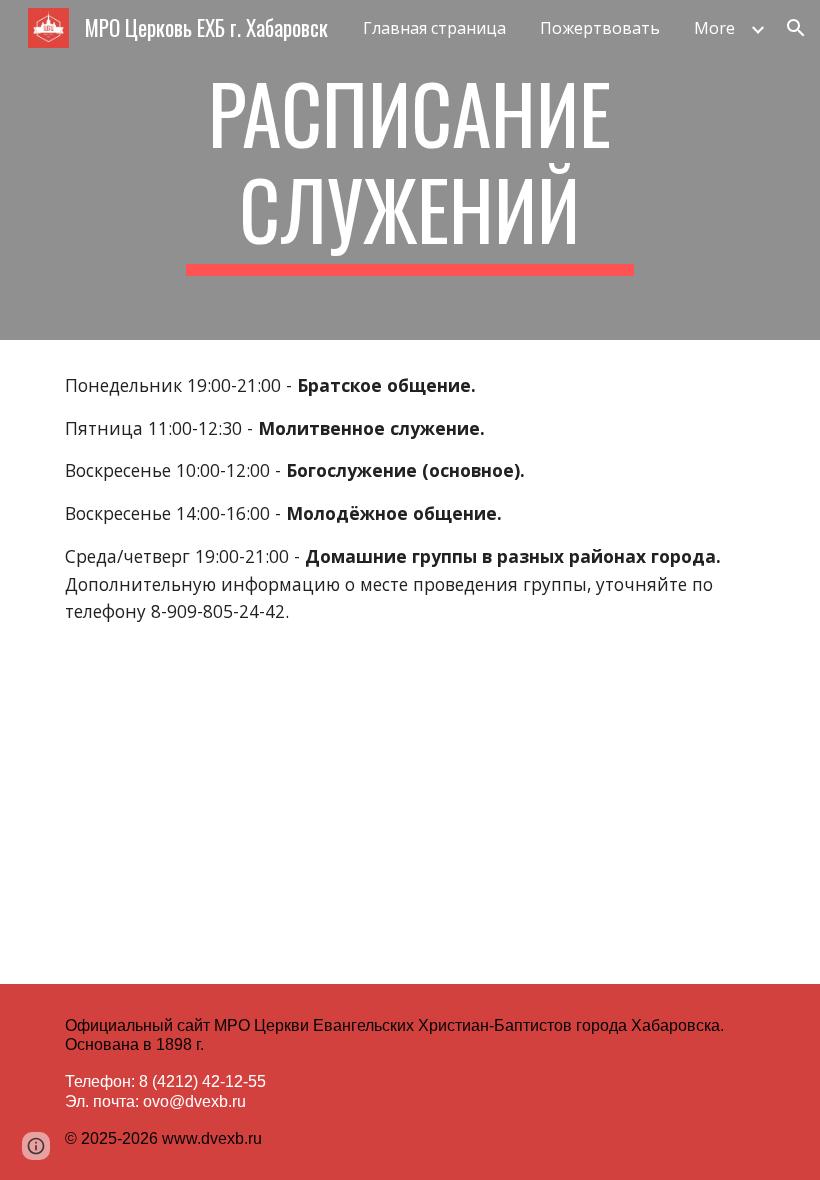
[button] (796, 28)
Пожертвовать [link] (600, 28)
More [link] (714, 28)
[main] (410, 170)
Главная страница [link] (434, 28)
